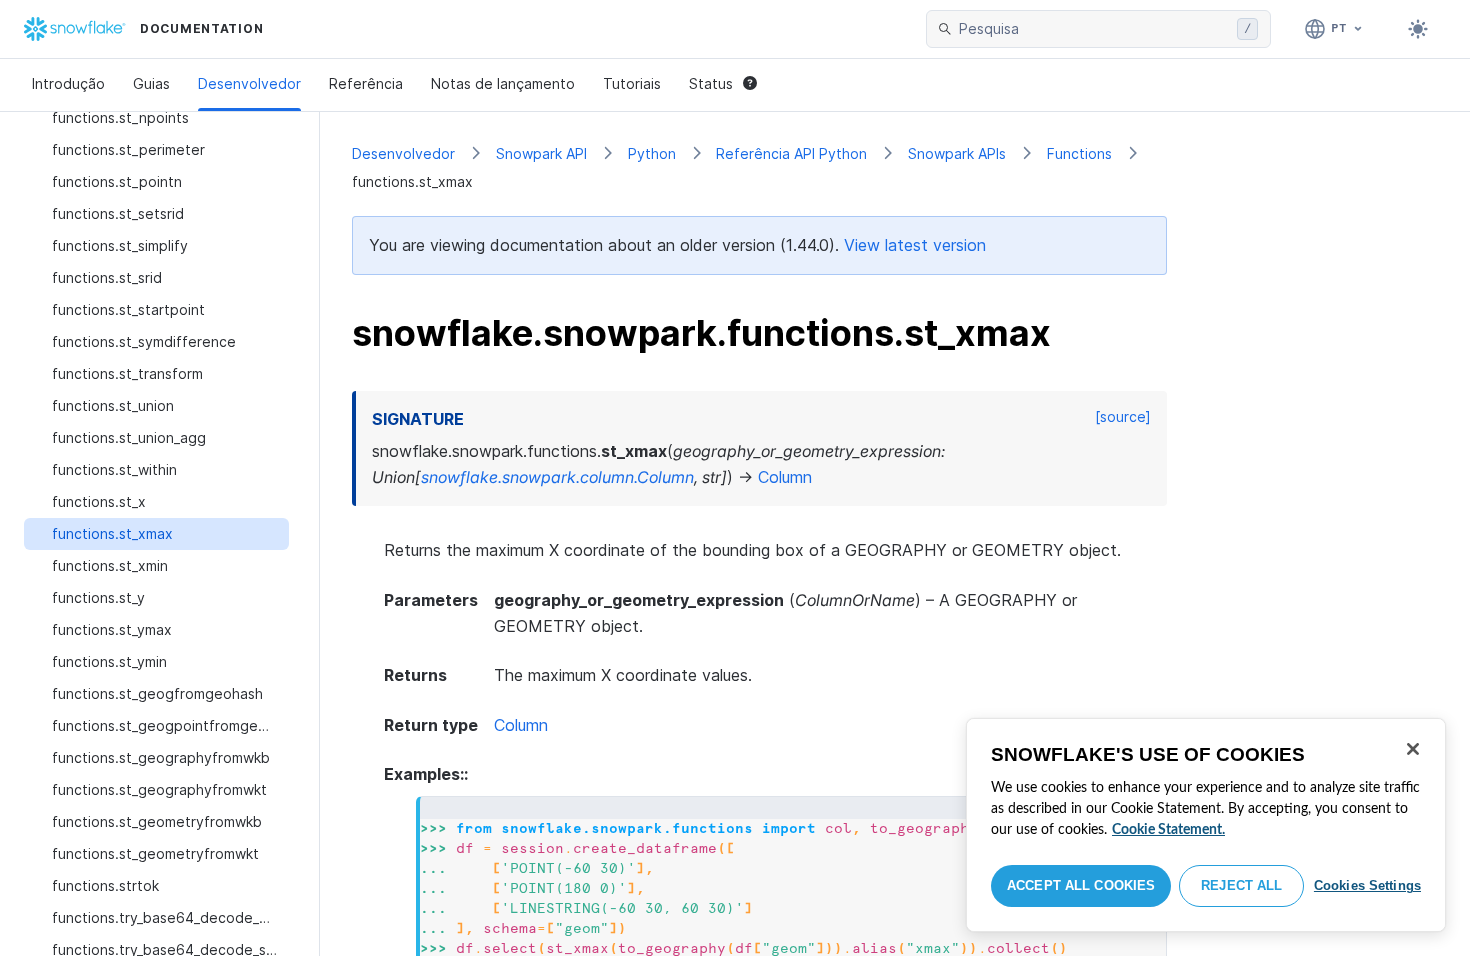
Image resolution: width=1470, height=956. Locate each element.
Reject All (1241, 885)
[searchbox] (1094, 29)
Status (711, 83)
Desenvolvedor (249, 83)
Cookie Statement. (1168, 830)
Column (521, 725)
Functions (1079, 153)
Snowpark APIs (957, 153)
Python (652, 153)
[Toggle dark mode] (1418, 29)
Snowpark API (541, 153)
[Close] (1413, 749)
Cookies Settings (1367, 885)
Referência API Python (791, 153)
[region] (1206, 825)
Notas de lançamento (503, 83)
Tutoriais (632, 83)
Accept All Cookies (1081, 885)
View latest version (915, 245)
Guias (151, 83)
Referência (366, 83)
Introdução (68, 83)
